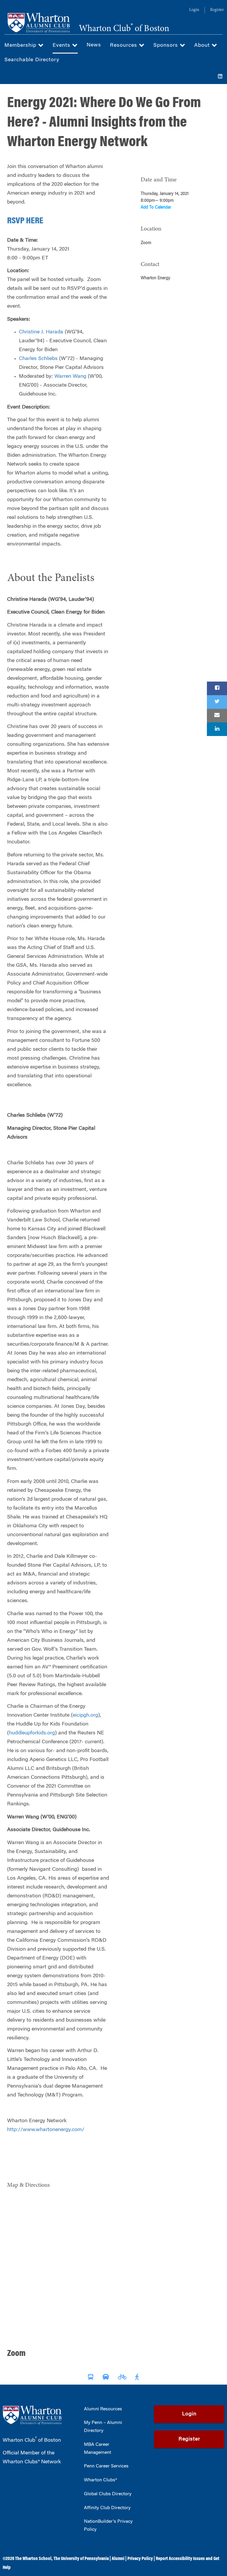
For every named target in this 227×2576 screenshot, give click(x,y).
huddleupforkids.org (32, 1733)
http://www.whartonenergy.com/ (46, 2130)
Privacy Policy (140, 2559)
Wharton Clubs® (100, 2480)
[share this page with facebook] (217, 688)
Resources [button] (124, 46)
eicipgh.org (85, 1715)
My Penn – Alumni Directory (103, 2427)
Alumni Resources (103, 2409)
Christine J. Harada (41, 332)
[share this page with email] (217, 716)
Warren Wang (70, 377)
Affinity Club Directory (107, 2508)
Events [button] (62, 46)
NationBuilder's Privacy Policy (108, 2526)
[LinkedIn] (220, 77)
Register (217, 10)
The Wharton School (33, 2559)
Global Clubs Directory (108, 2494)
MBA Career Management (98, 2449)
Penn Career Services (106, 2466)
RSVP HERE (25, 221)
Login (194, 10)
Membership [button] (21, 46)
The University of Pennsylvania (81, 2559)
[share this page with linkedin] (217, 729)
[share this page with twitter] (217, 702)
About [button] (203, 46)
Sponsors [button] (167, 46)
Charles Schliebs (38, 359)
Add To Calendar (156, 208)
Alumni (118, 2559)
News (94, 45)
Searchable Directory (32, 60)
